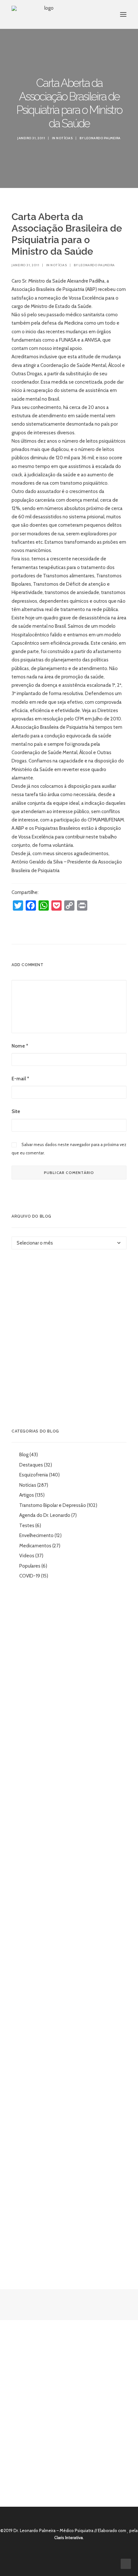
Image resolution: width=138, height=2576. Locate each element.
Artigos (27, 1495)
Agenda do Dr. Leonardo (45, 1515)
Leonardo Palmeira (103, 138)
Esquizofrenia (34, 1475)
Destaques (31, 1465)
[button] (123, 14)
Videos (27, 1556)
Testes (27, 1526)
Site (16, 1111)
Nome (20, 1046)
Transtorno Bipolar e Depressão (53, 1505)
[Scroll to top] (126, 2563)
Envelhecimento (36, 1535)
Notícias (64, 138)
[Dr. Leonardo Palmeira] (46, 14)
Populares (30, 1566)
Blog (24, 1455)
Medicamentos (35, 1546)
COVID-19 (30, 1576)
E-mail (20, 1079)
